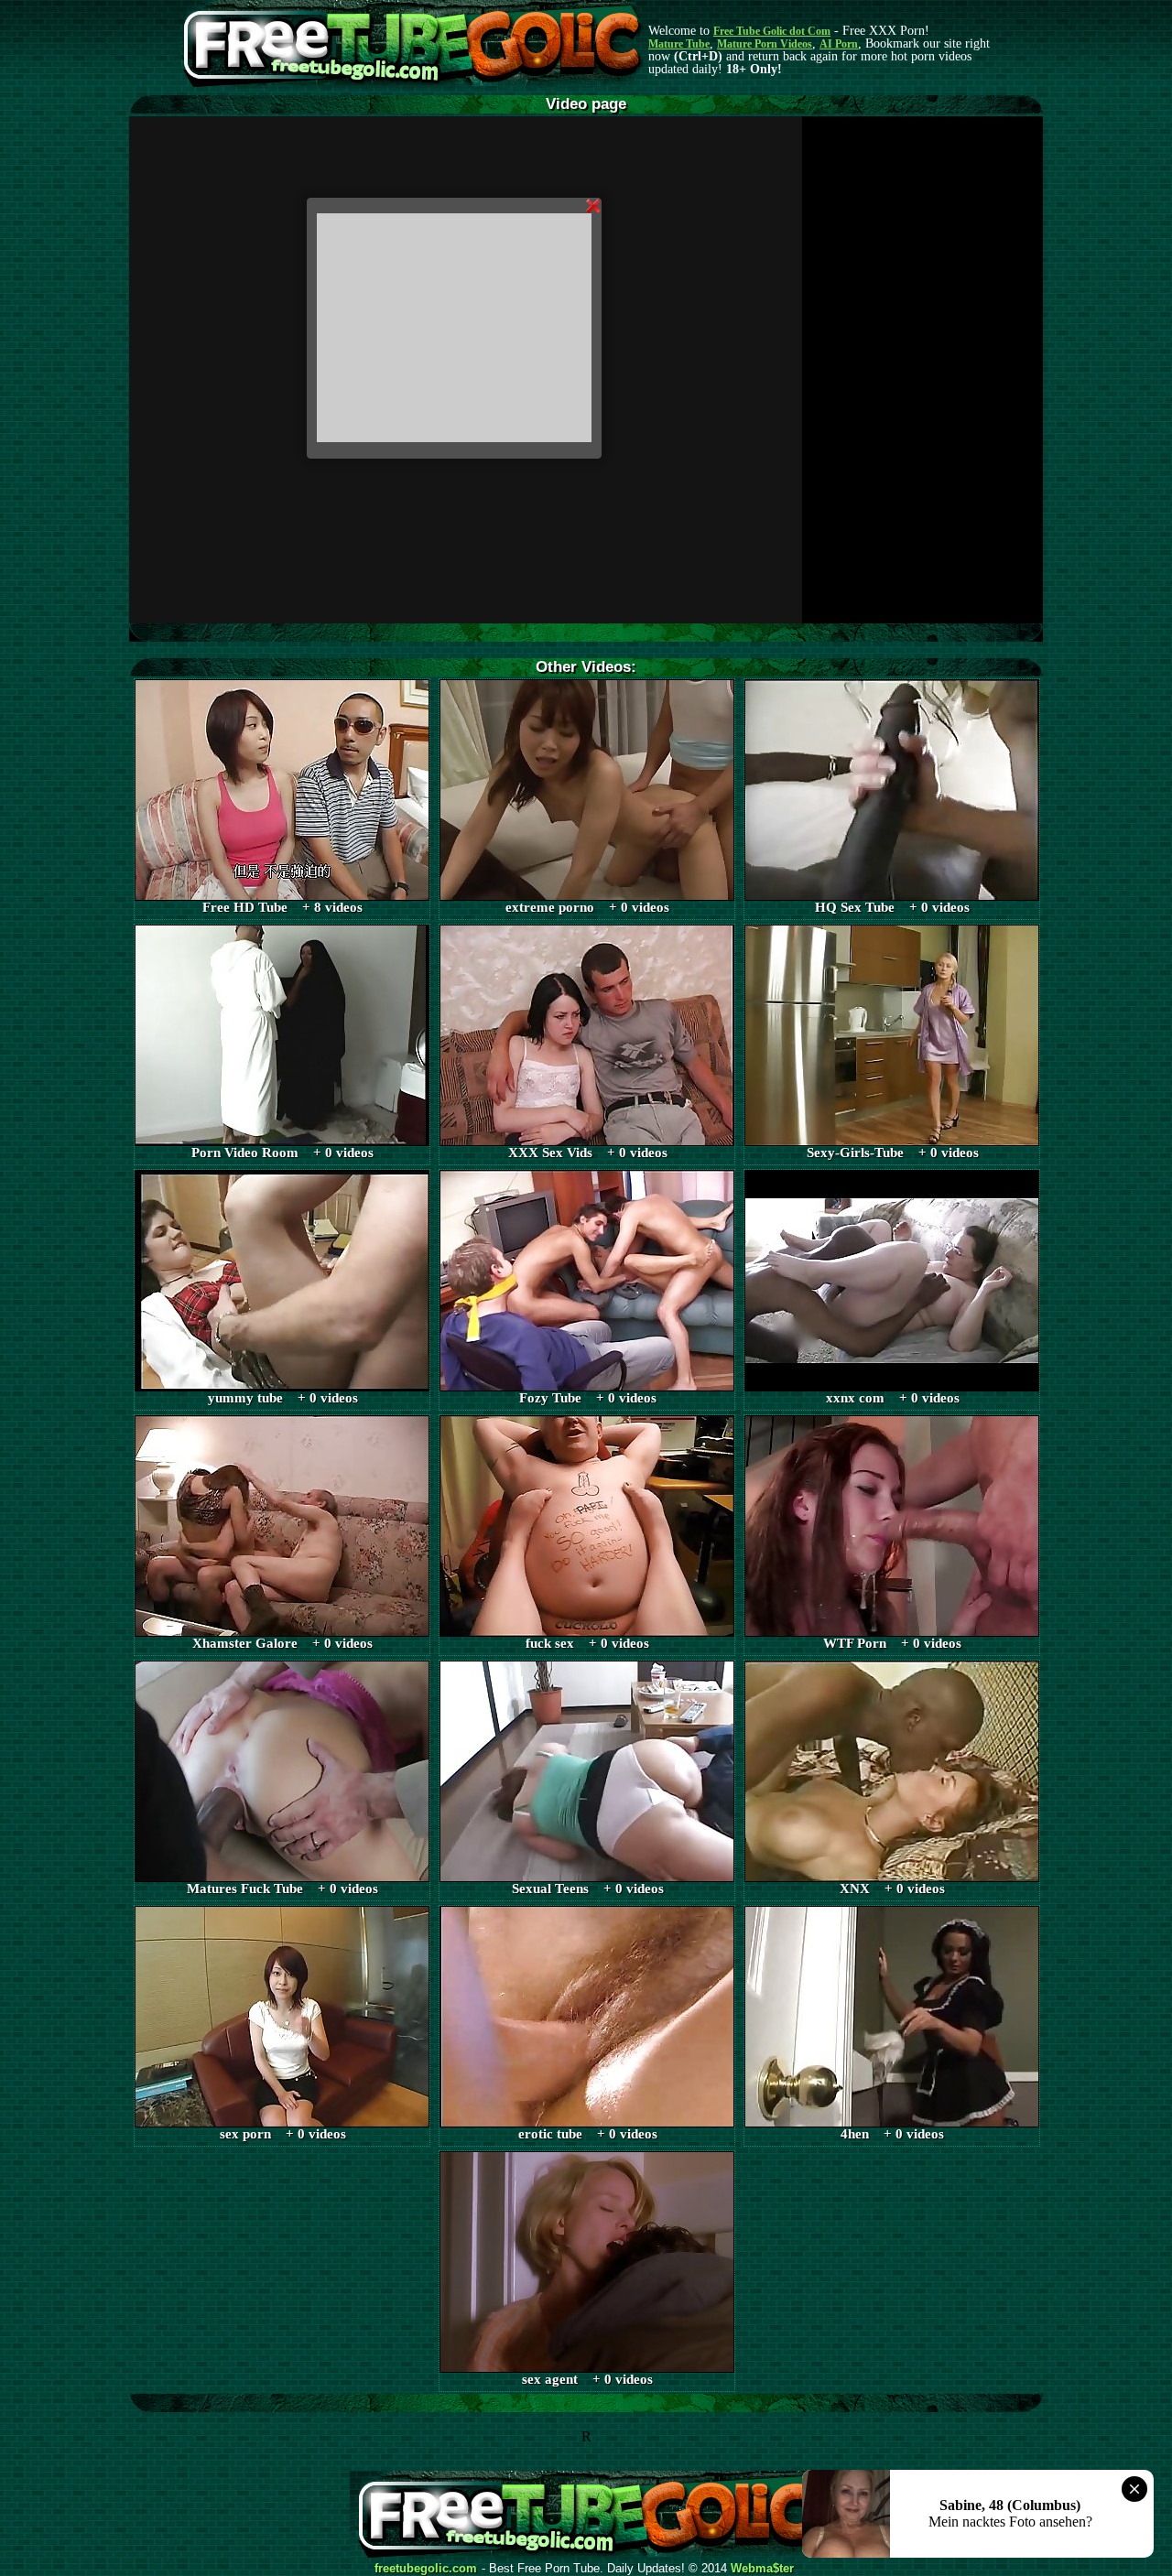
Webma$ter (762, 2569)
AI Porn (839, 44)
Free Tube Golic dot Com (772, 31)
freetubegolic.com (426, 2569)
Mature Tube (679, 44)
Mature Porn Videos (765, 44)
